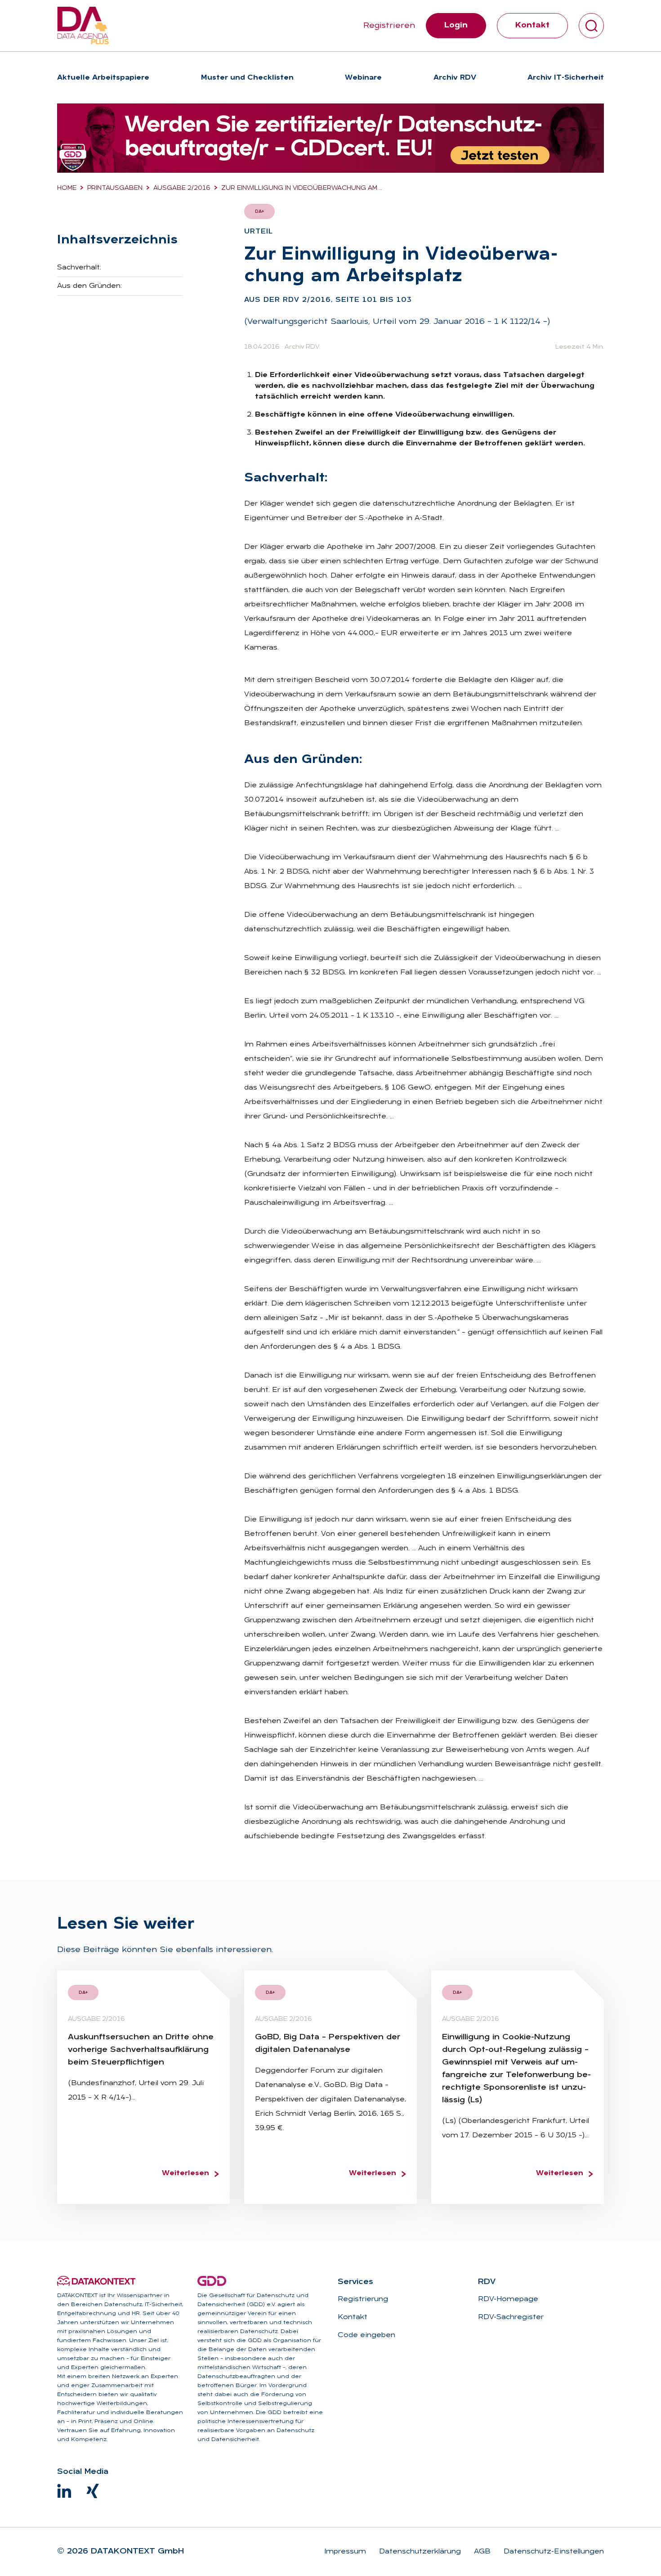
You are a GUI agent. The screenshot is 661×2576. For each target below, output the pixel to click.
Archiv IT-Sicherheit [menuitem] (566, 78)
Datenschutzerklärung (419, 2552)
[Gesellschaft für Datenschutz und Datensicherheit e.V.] (212, 2281)
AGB (481, 2552)
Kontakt (532, 25)
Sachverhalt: (79, 268)
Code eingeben (366, 2335)
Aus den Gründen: (89, 286)
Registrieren (389, 26)
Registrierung (363, 2299)
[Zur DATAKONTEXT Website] (96, 2281)
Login (456, 25)
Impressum (345, 2552)
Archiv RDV (302, 347)
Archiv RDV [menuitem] (455, 78)
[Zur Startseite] (83, 26)
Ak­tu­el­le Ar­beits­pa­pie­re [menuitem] (103, 78)
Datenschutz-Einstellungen (553, 2552)
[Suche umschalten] (591, 26)
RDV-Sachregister (511, 2317)
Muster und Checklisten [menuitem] (247, 78)
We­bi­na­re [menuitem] (363, 78)
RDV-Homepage (508, 2299)
